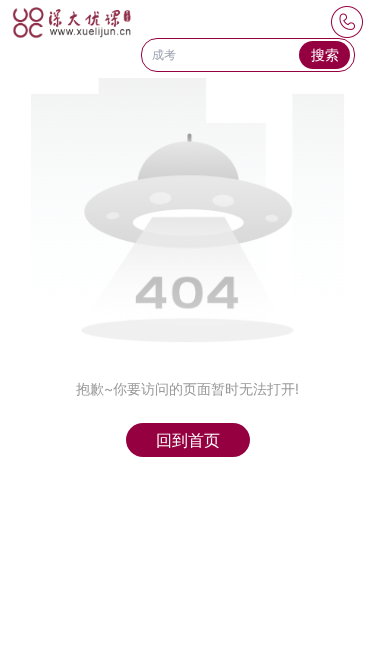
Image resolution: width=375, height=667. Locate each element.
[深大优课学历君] (72, 23)
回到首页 (188, 440)
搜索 (325, 54)
